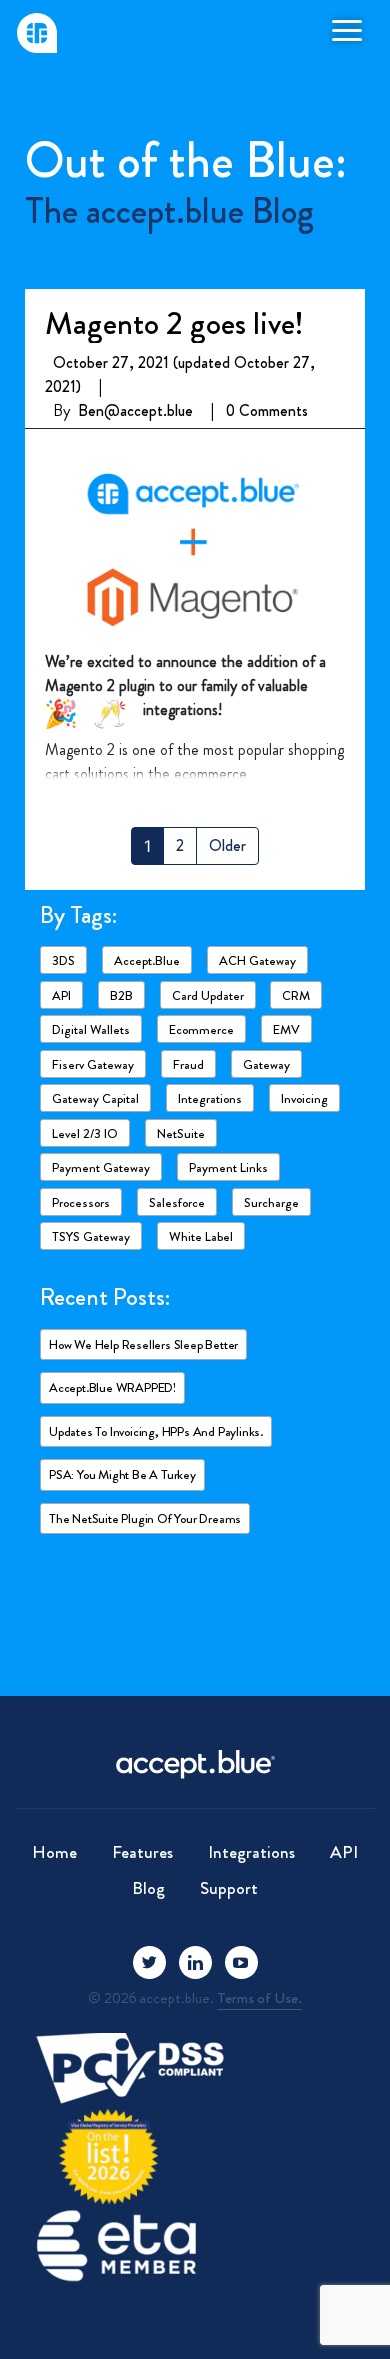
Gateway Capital (95, 1098)
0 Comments (267, 410)
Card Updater (208, 995)
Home (54, 1852)
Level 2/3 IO (85, 1133)
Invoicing (304, 1098)
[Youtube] (241, 1962)
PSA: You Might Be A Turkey (122, 1474)
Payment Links (228, 1167)
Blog (148, 1888)
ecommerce (201, 1029)
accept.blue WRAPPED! (112, 1387)
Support (229, 1888)
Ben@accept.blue (135, 410)
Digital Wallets (91, 1029)
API (61, 995)
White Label (201, 1236)
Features (142, 1852)
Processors (81, 1202)
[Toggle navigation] (347, 29)
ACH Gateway (257, 960)
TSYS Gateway (91, 1236)
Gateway (266, 1064)
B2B (121, 995)
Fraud (188, 1064)
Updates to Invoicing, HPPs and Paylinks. (156, 1431)
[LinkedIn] (195, 1962)
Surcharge (271, 1202)
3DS (63, 960)
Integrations (210, 1098)
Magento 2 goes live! (174, 323)
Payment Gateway (101, 1167)
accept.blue (147, 960)
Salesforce (177, 1202)
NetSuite (181, 1133)
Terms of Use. (259, 1998)
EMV (286, 1029)
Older (227, 845)
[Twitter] (149, 1962)
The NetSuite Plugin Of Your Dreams (145, 1518)
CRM (296, 995)
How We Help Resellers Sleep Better (143, 1344)
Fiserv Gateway (93, 1064)
